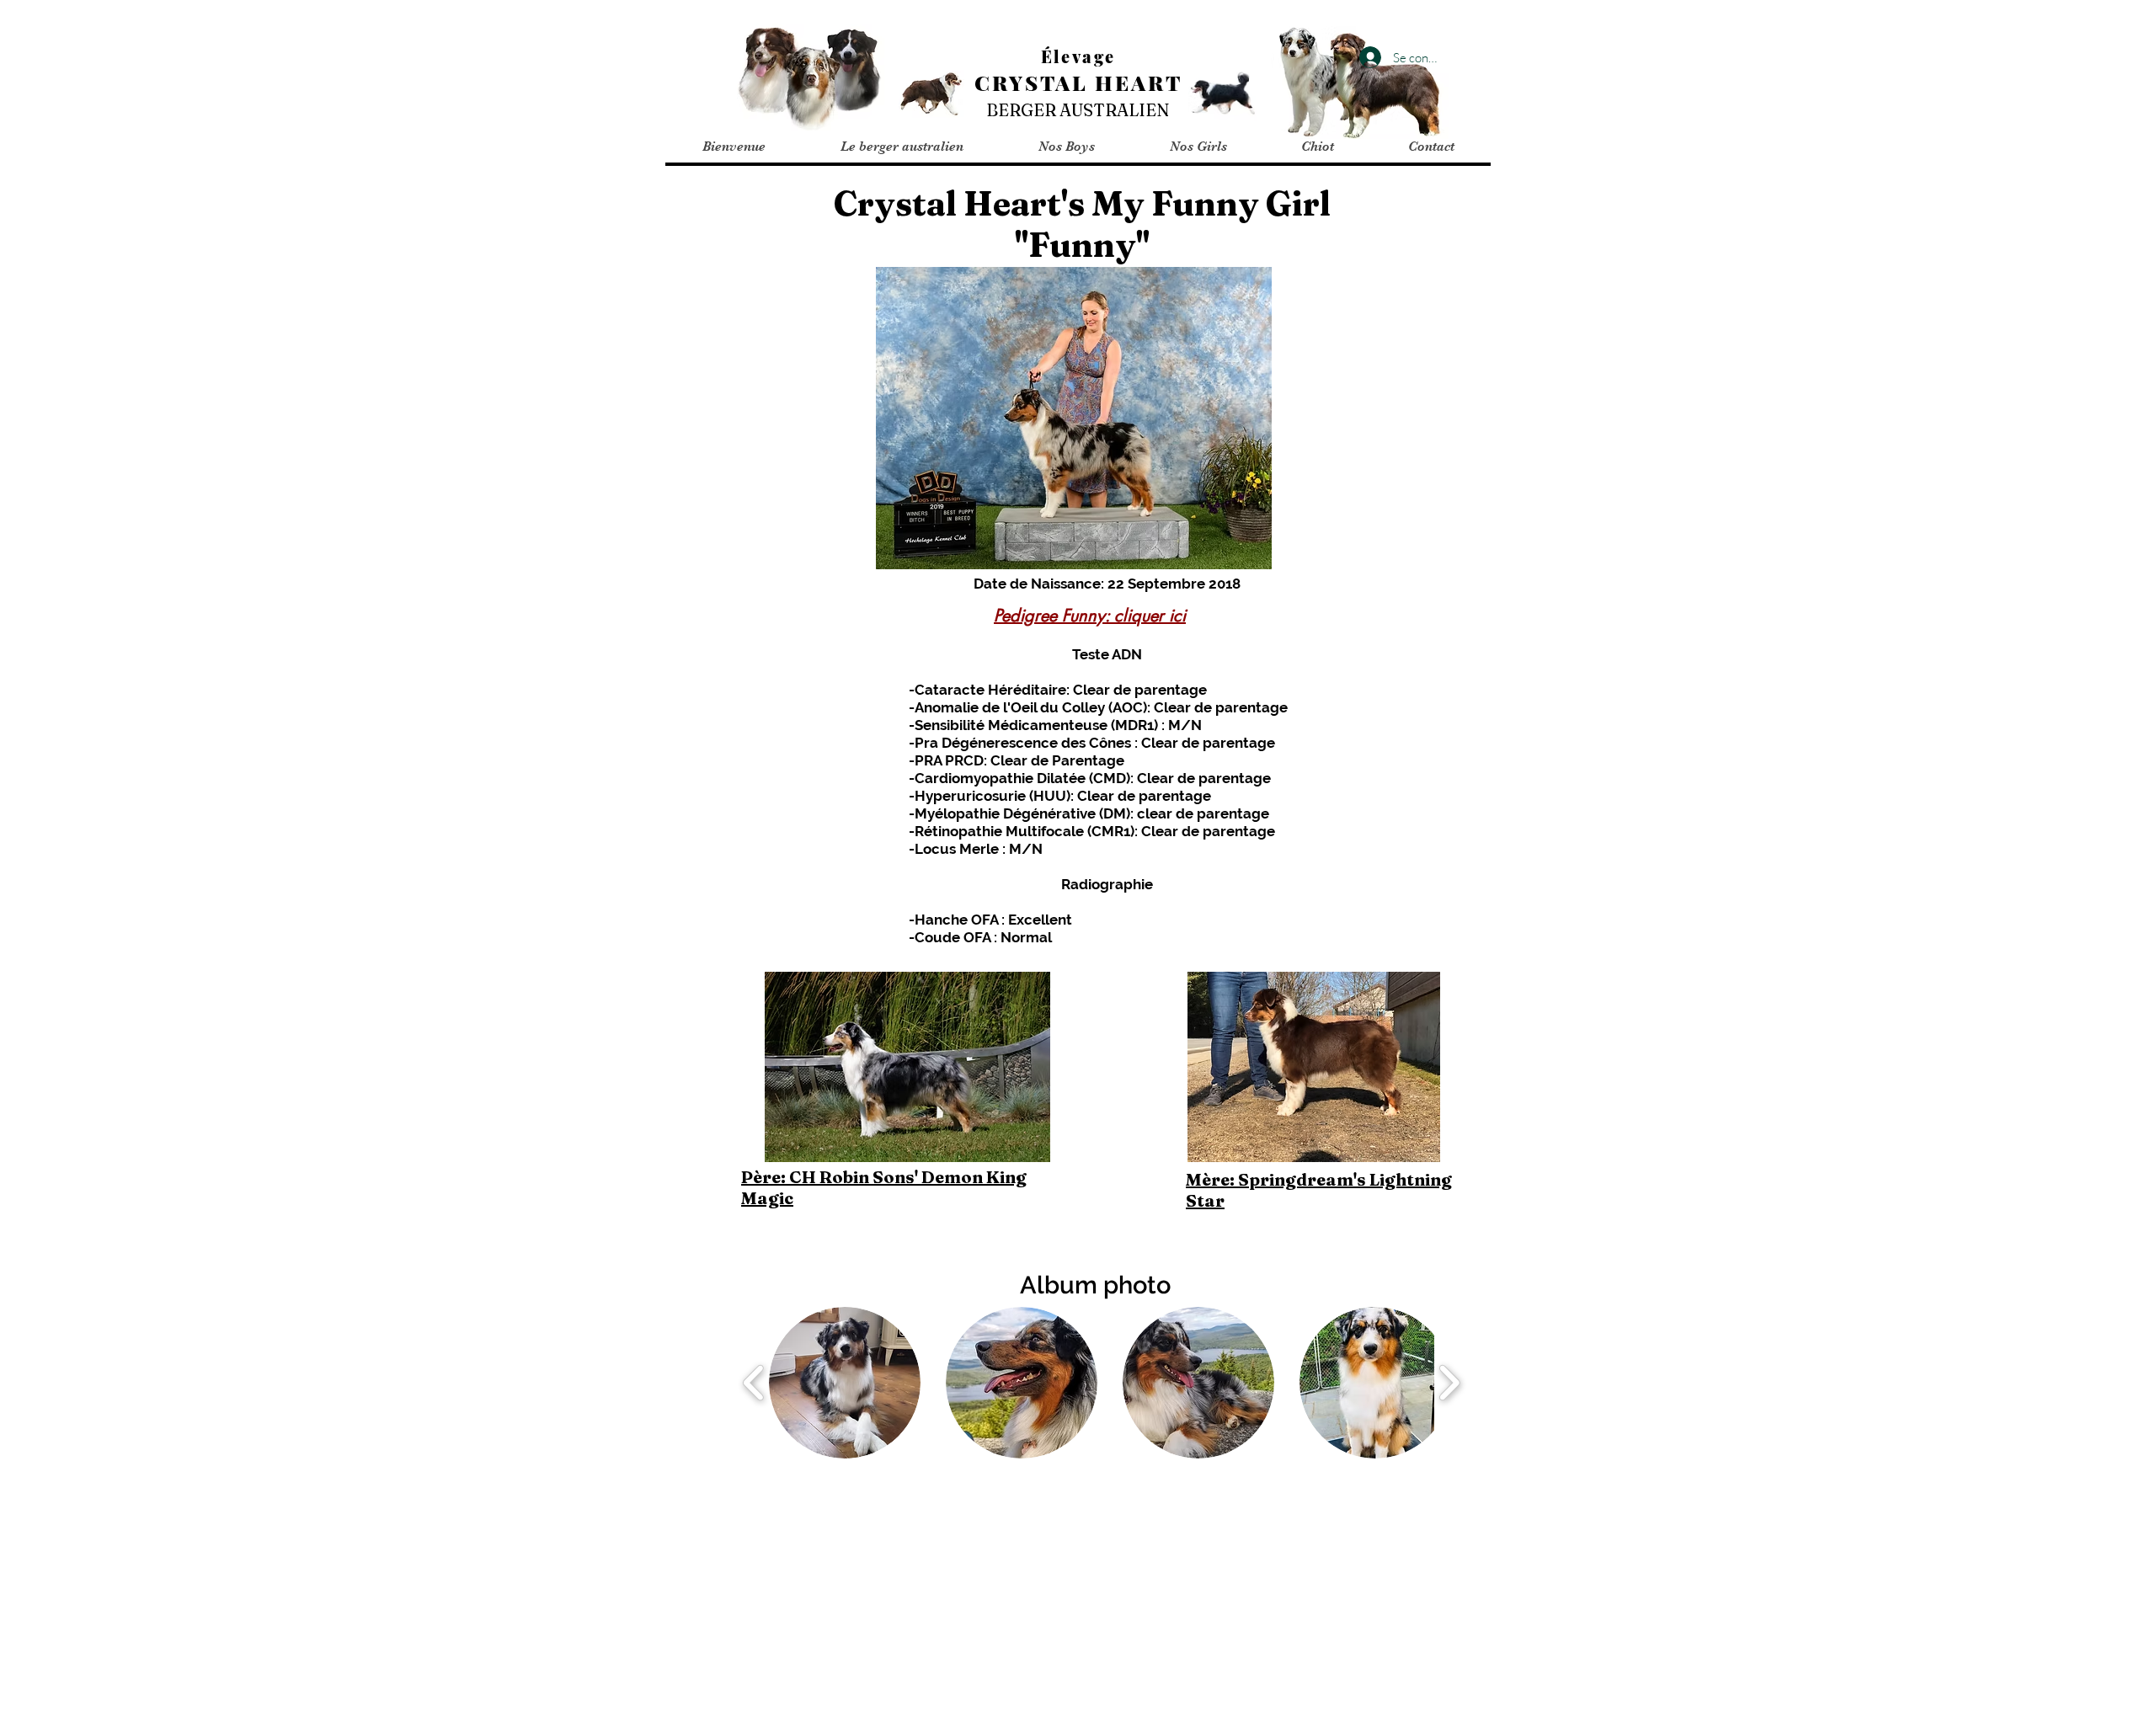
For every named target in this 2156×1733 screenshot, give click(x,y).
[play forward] (1449, 1383)
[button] (902, 147)
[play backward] (754, 1383)
